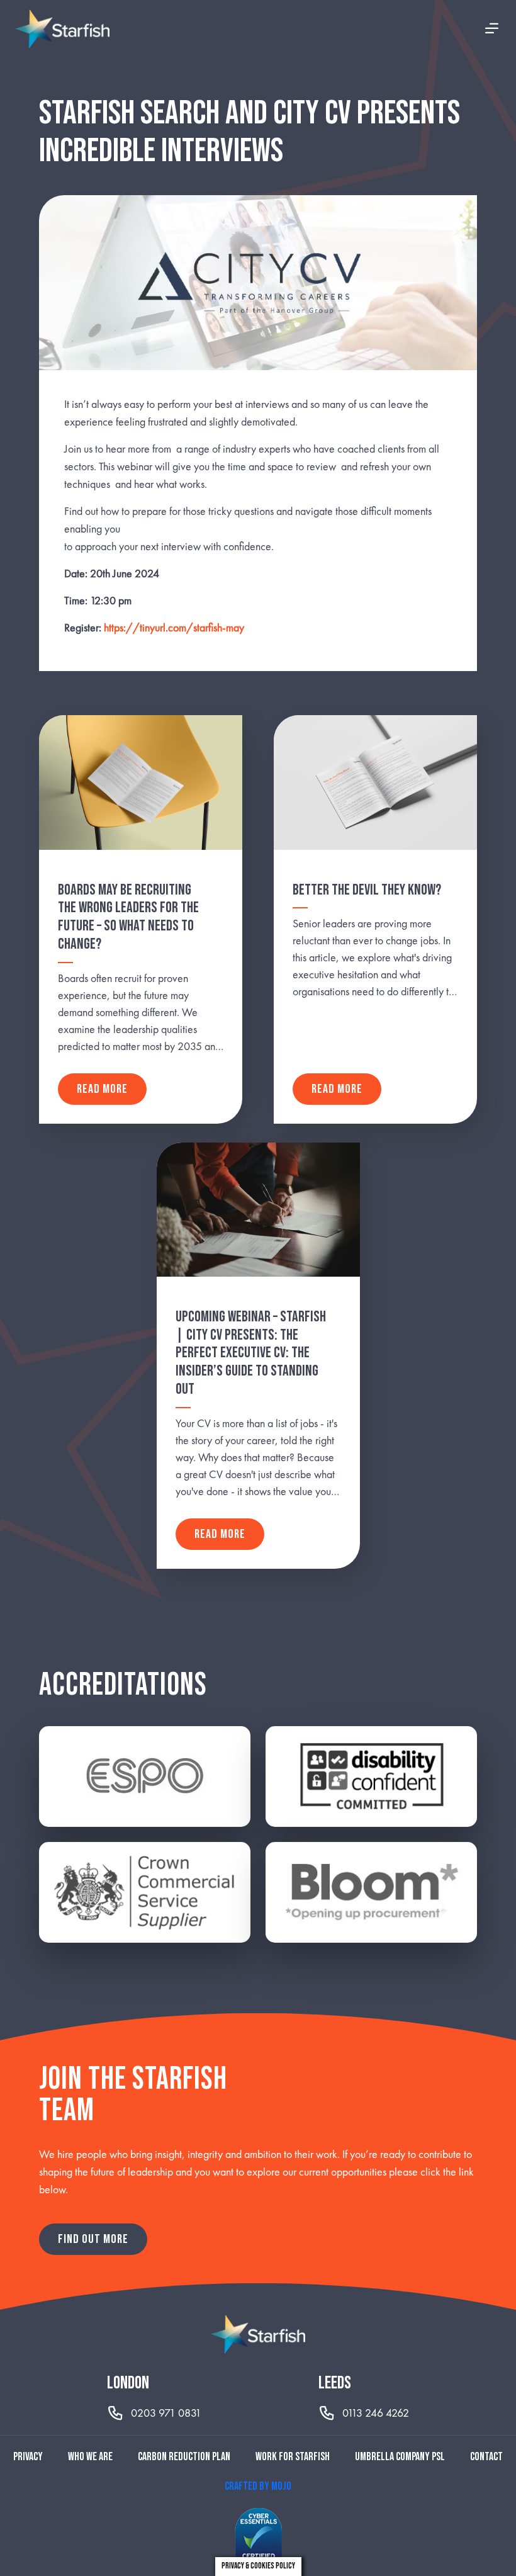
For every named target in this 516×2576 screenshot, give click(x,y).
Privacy (28, 2457)
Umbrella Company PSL (400, 2457)
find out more (93, 2239)
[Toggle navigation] (492, 29)
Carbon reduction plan (184, 2457)
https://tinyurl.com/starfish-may (174, 627)
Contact (486, 2457)
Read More (102, 1089)
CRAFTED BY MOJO (258, 2486)
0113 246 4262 (376, 2413)
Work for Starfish (293, 2457)
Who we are (90, 2457)
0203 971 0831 (166, 2413)
